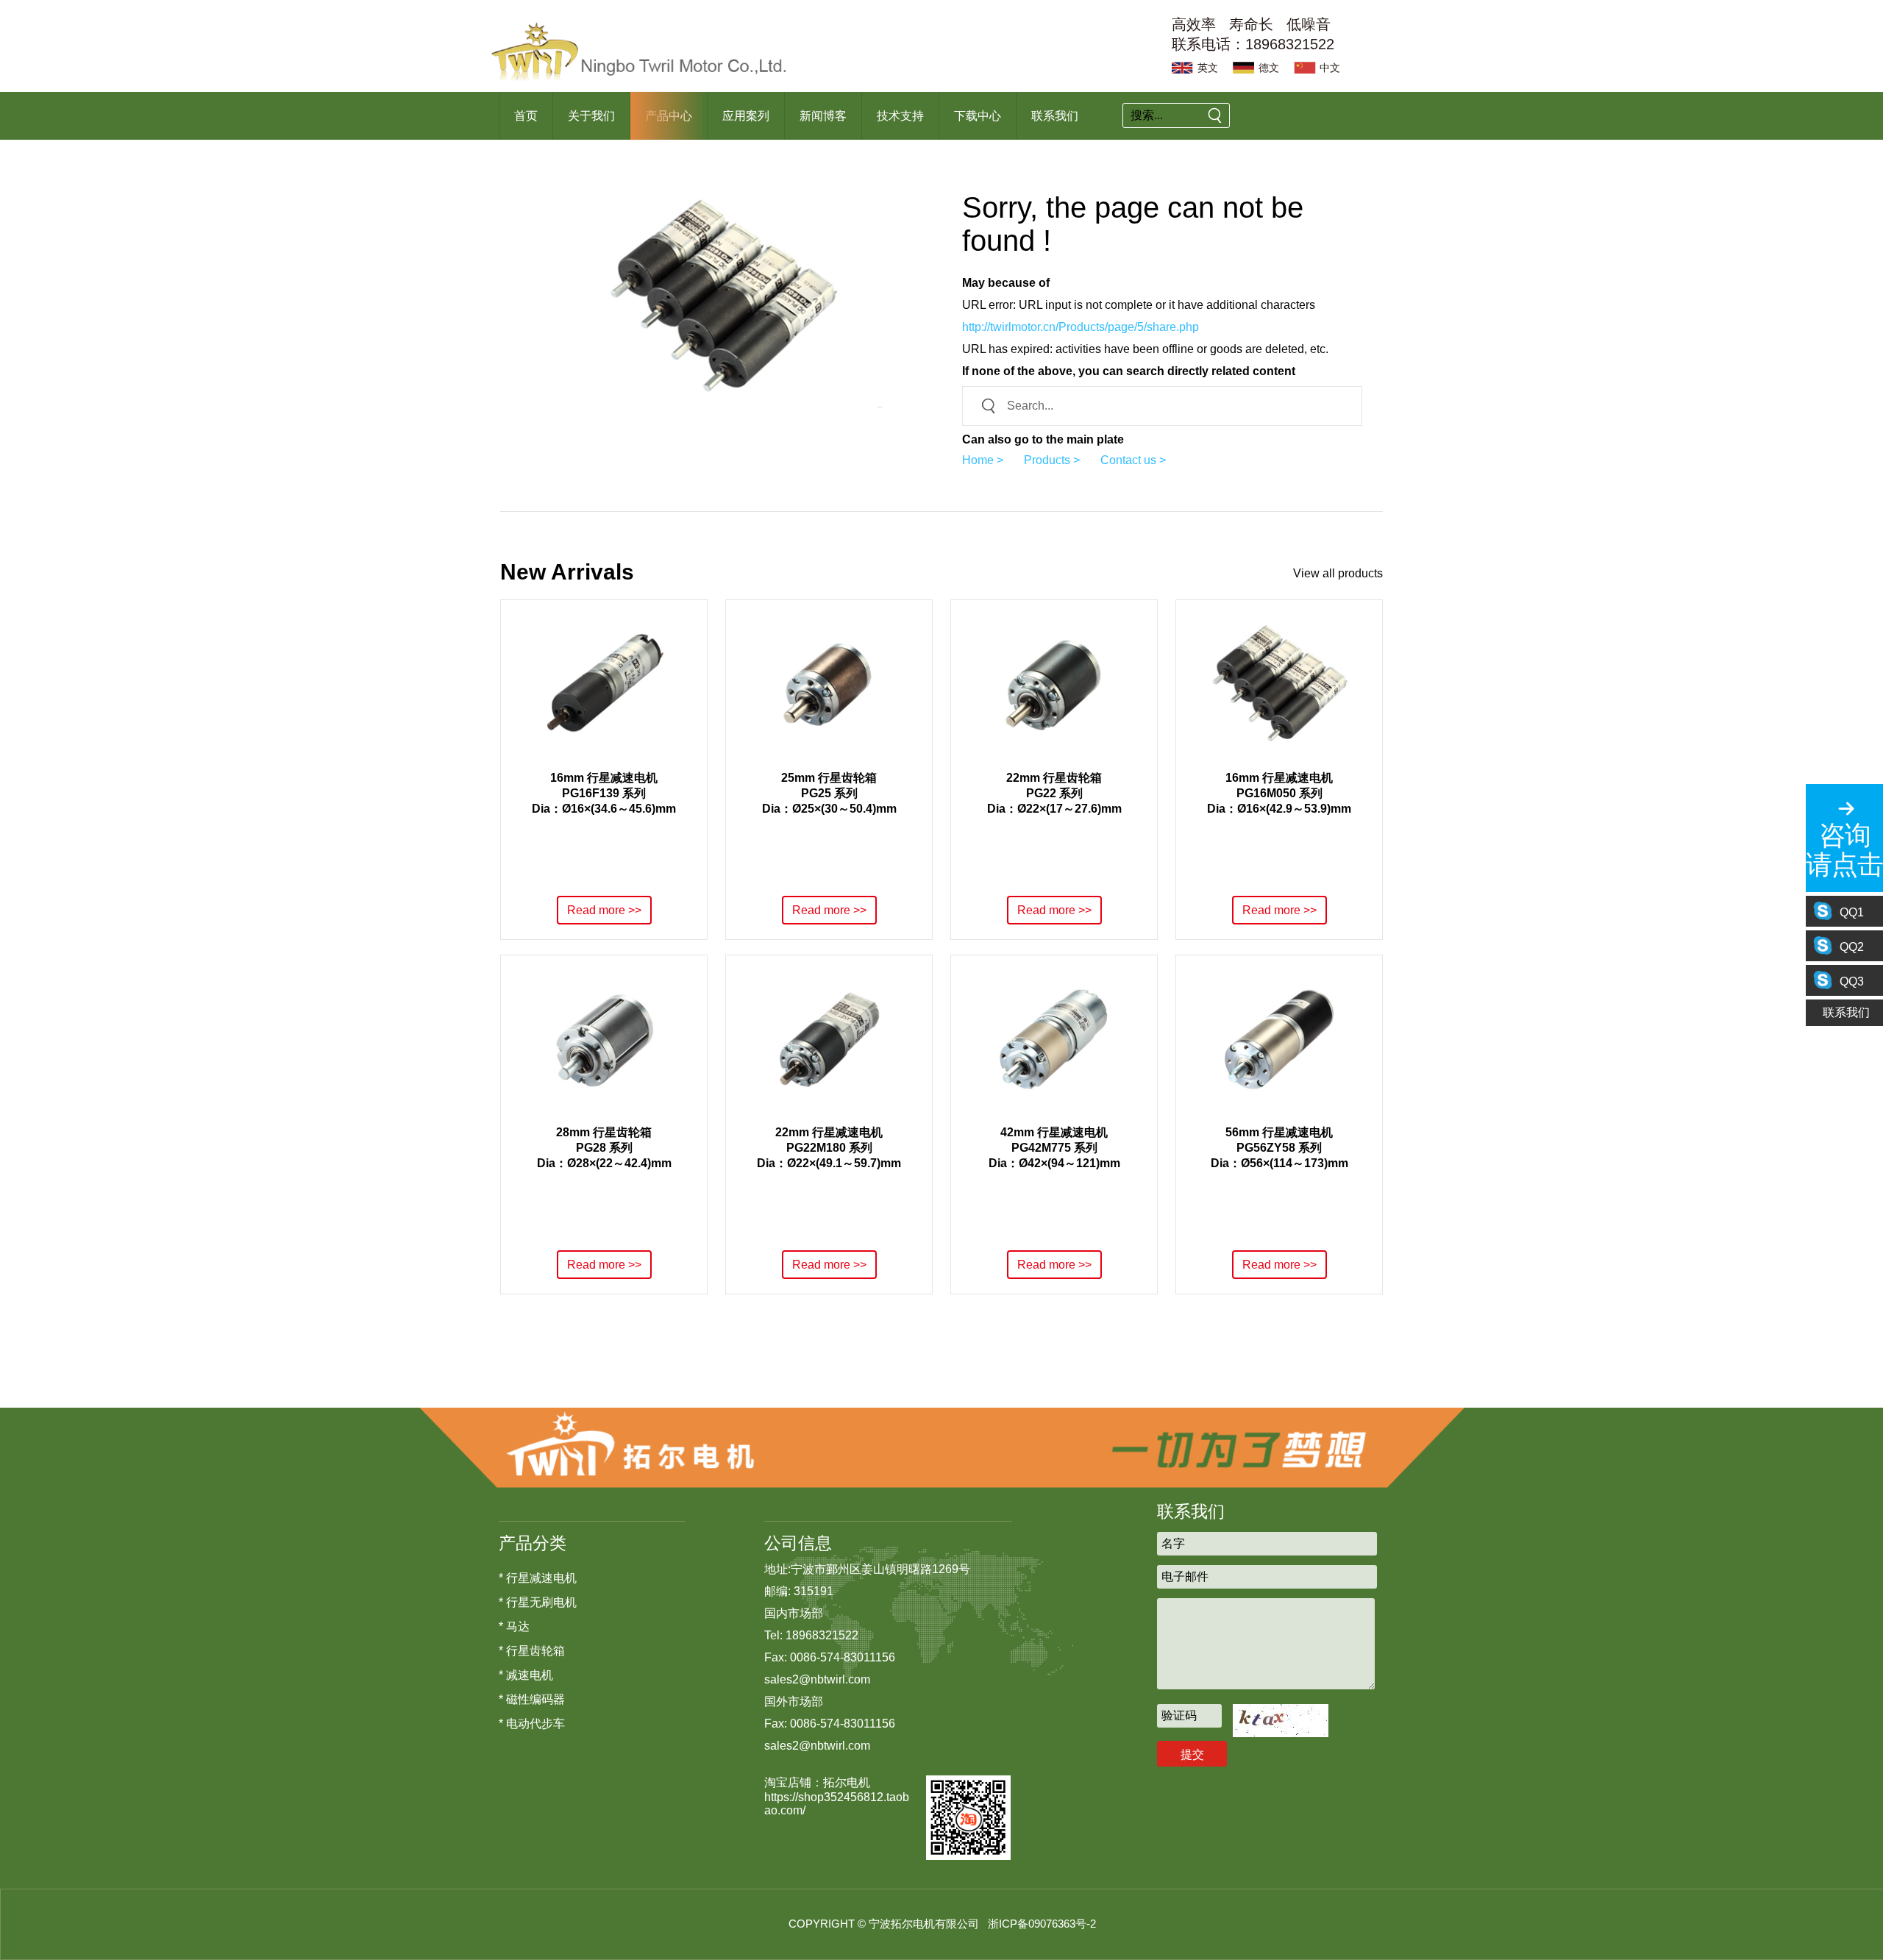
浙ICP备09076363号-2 (1042, 1924)
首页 (526, 116)
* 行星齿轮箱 (532, 1651)
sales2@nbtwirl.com (817, 1679)
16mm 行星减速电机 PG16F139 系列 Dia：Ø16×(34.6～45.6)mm (604, 793)
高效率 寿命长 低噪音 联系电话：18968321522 (1253, 34)
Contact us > (1133, 460)
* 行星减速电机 (538, 1578)
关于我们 (591, 116)
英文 (1208, 68)
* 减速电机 (526, 1675)
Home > (983, 460)
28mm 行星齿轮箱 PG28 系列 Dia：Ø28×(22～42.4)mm (604, 1148)
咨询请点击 (1844, 850)
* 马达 (514, 1626)
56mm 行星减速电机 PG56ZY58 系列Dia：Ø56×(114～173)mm (1279, 1148)
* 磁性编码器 (532, 1699)
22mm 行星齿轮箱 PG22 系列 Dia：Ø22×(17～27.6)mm (1054, 793)
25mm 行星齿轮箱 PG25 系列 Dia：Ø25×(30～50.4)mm (829, 793)
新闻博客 (823, 116)
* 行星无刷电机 (538, 1602)
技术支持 (900, 116)
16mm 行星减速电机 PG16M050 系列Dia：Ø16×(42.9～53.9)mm (1279, 793)
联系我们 (1055, 116)
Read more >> (604, 910)
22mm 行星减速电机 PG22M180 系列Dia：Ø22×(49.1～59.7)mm (829, 1148)
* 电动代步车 (532, 1724)
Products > (1052, 460)
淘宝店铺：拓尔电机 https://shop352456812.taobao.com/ (837, 1796)
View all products (1338, 573)
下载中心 (978, 116)
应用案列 (746, 116)
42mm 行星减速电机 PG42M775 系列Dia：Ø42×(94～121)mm (1054, 1148)
